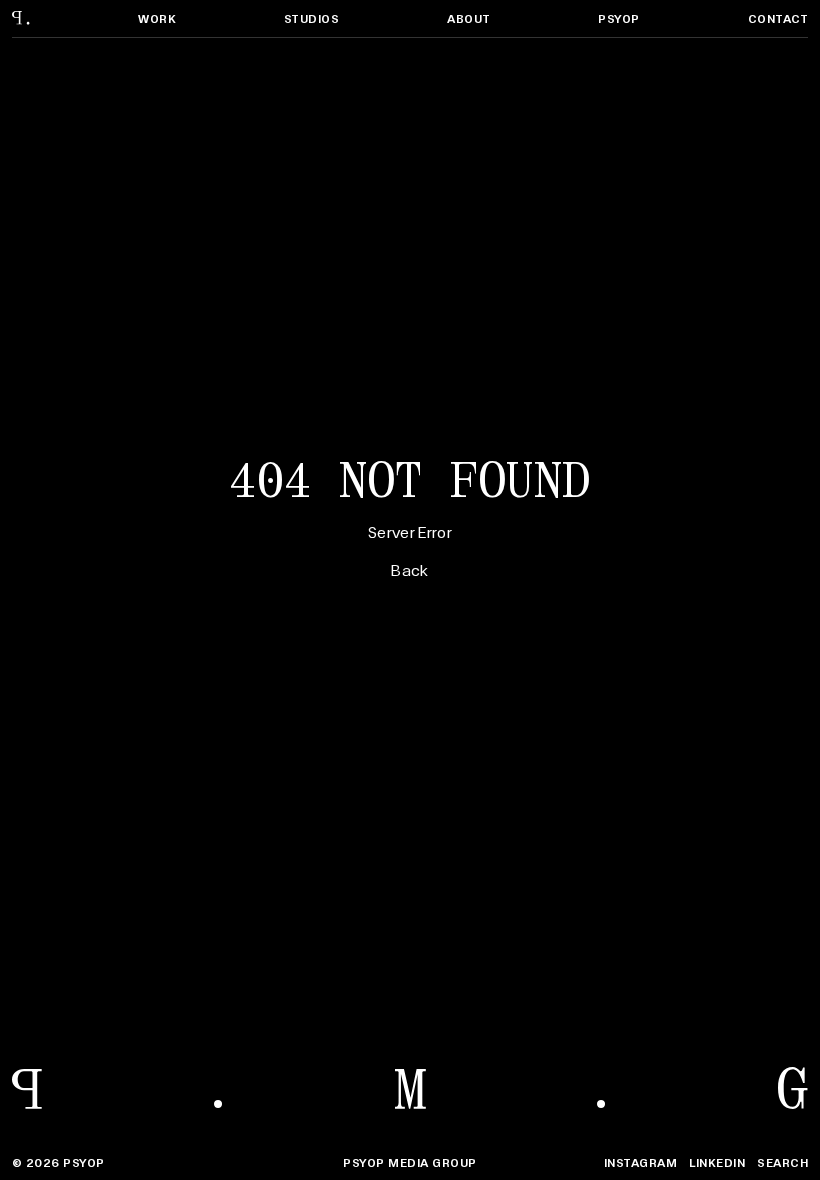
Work (157, 18)
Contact (778, 18)
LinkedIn (717, 1162)
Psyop (618, 18)
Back (409, 569)
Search (782, 1162)
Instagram (640, 1162)
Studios (311, 18)
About (468, 18)
